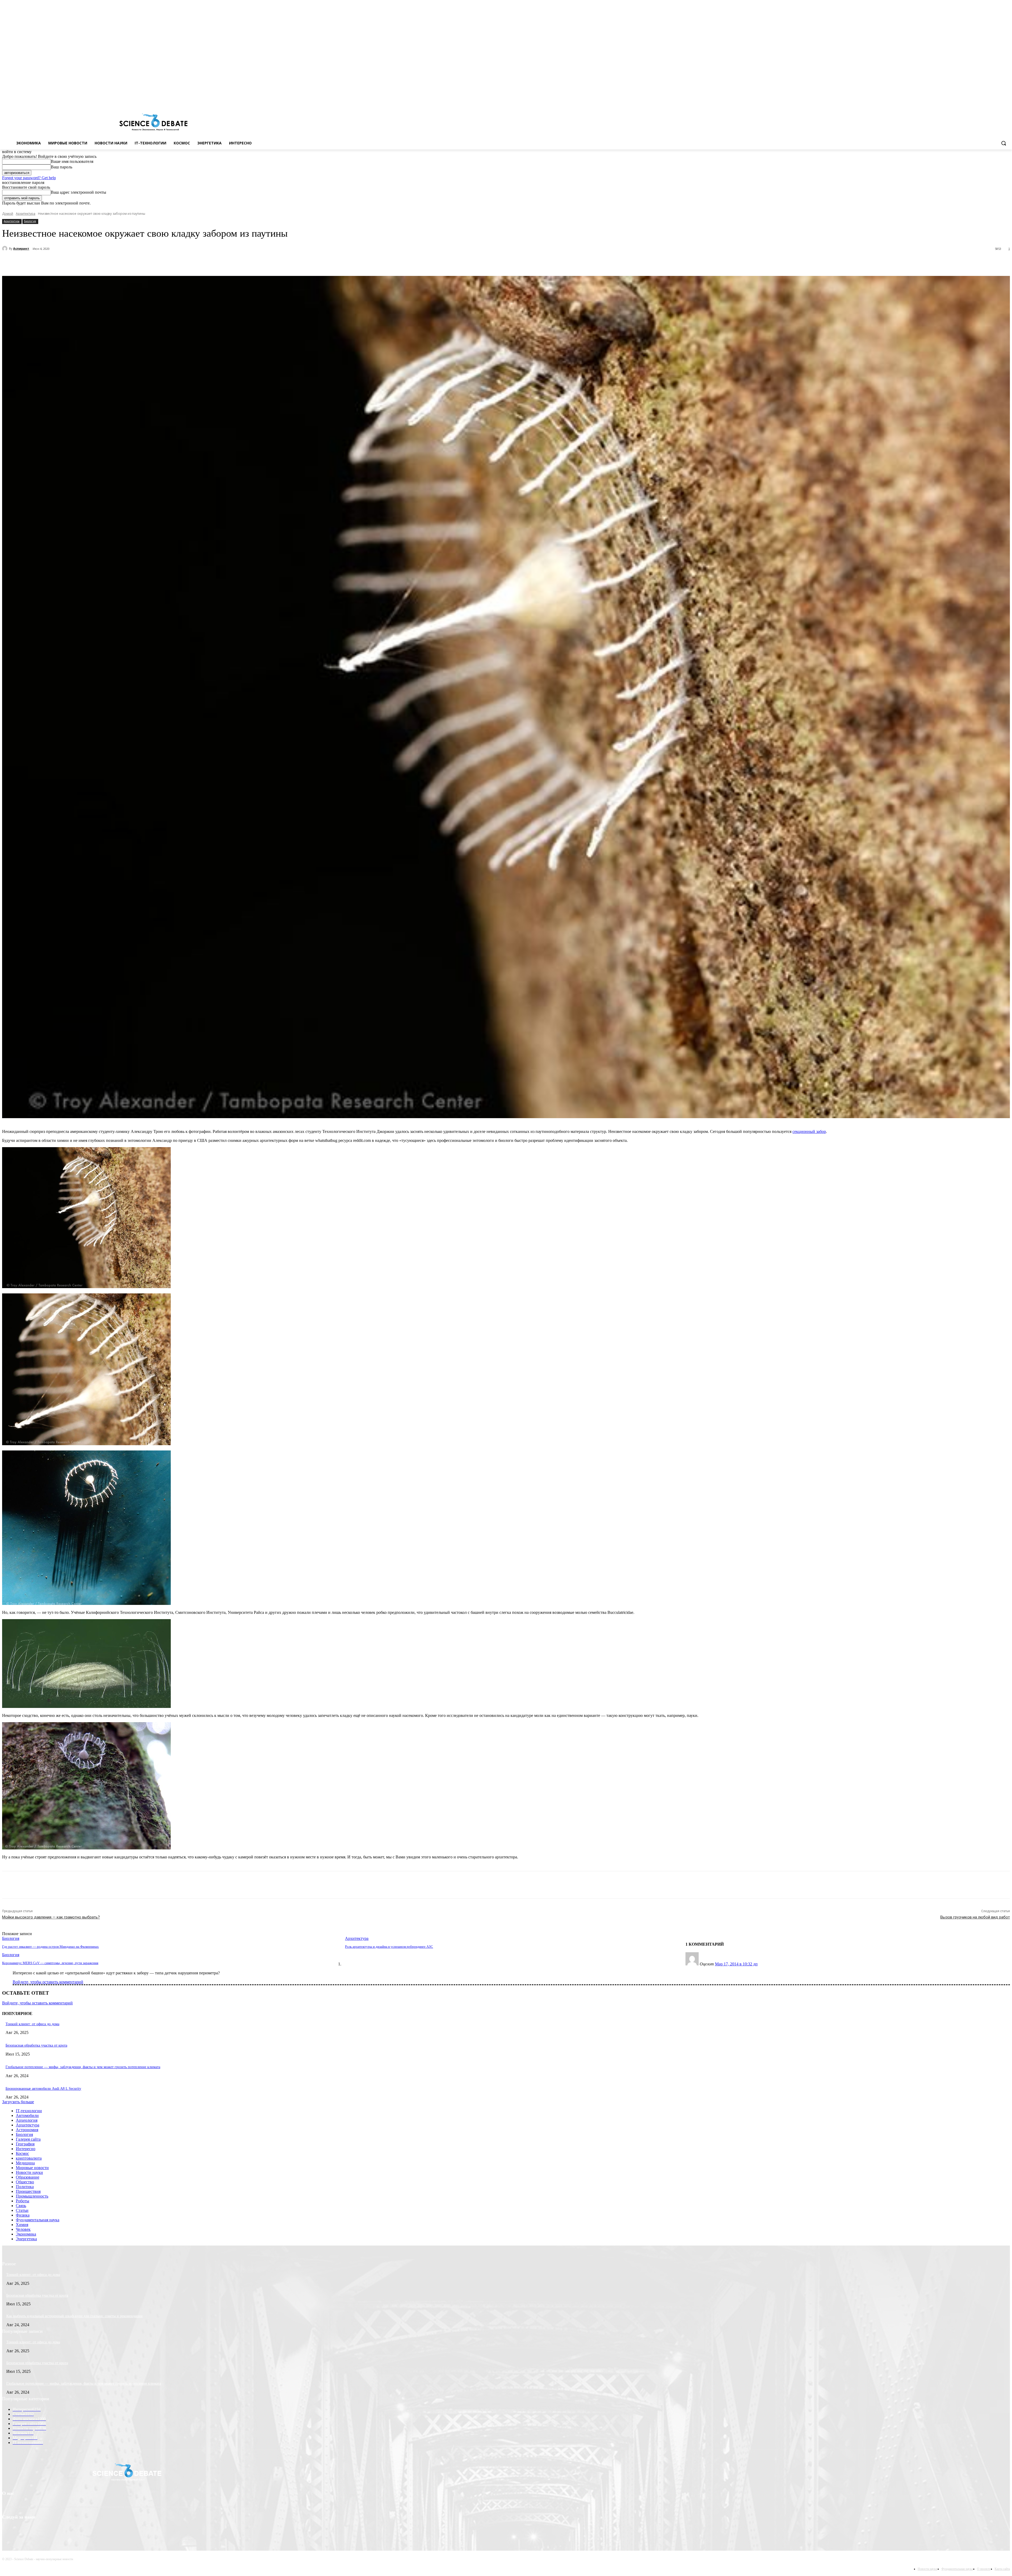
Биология (30, 221)
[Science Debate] (153, 123)
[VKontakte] (999, 100)
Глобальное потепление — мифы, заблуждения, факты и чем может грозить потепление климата (83, 2067)
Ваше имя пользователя (72, 161)
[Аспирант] (6, 249)
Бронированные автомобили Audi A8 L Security (43, 2089)
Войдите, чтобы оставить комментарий (48, 1982)
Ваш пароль (62, 167)
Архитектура (26, 214)
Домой (8, 214)
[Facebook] (985, 100)
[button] (1004, 143)
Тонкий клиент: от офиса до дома (32, 2024)
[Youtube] (1007, 100)
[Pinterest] (99, 262)
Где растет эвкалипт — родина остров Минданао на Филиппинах (50, 1947)
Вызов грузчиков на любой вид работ (975, 1917)
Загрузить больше (18, 2102)
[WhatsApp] (118, 262)
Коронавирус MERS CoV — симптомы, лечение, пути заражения (50, 1963)
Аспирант (21, 248)
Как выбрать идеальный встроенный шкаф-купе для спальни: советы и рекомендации (74, 2316)
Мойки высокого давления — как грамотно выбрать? (51, 1917)
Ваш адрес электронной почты (79, 192)
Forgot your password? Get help (29, 178)
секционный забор (809, 1131)
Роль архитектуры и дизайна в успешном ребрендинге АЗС (389, 1947)
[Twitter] (992, 100)
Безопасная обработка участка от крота (36, 2045)
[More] (137, 262)
